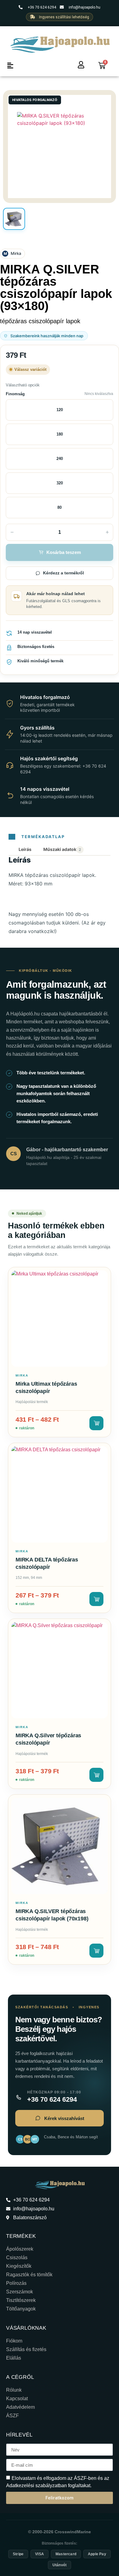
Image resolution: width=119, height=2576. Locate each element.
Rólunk (14, 2390)
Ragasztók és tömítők (29, 2275)
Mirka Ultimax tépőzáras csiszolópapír (46, 1387)
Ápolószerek (20, 2249)
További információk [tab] (63, 850)
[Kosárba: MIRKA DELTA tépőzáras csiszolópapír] (96, 1599)
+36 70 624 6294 (52, 2100)
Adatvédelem (20, 2407)
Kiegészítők (19, 2266)
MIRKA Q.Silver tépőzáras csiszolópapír (48, 1739)
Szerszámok (20, 2292)
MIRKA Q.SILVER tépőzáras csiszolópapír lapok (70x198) (52, 1915)
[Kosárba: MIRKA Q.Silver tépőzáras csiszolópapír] (96, 1775)
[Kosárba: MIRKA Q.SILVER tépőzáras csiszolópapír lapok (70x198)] (96, 1951)
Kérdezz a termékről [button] (63, 573)
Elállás (14, 2358)
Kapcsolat (17, 2399)
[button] (10, 65)
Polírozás (16, 2283)
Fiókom (14, 2341)
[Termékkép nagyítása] (60, 147)
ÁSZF (13, 2416)
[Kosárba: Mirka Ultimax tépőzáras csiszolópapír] (96, 1423)
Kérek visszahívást (64, 2118)
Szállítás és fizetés (26, 2349)
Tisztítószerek (21, 2300)
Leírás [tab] (25, 849)
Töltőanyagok (21, 2309)
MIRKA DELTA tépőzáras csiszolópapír (47, 1563)
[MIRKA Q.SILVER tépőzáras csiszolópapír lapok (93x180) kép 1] (14, 219)
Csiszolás (17, 2258)
